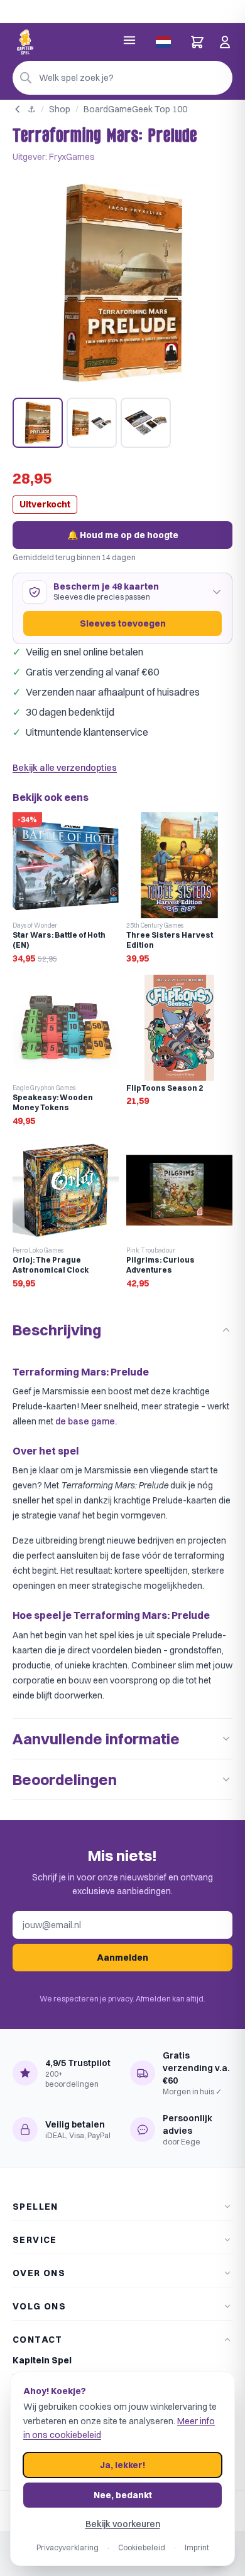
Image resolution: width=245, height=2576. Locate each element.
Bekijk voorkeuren (123, 2524)
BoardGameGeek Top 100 (135, 109)
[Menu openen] (129, 40)
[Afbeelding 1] (38, 423)
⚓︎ (32, 109)
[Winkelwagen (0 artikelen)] (197, 42)
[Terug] (18, 109)
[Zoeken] (26, 78)
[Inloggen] (225, 42)
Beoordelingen (65, 1779)
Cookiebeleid (142, 2547)
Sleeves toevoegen (123, 623)
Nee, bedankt (123, 2495)
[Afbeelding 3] (146, 423)
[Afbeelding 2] (92, 423)
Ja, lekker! (122, 2465)
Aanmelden (122, 1958)
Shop (60, 109)
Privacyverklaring (68, 2547)
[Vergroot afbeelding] (122, 283)
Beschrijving (57, 1330)
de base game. (86, 1421)
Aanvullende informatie (96, 1739)
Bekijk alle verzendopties (65, 768)
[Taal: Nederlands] (163, 42)
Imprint (197, 2547)
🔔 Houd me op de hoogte (123, 535)
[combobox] (122, 78)
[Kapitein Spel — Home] (25, 42)
